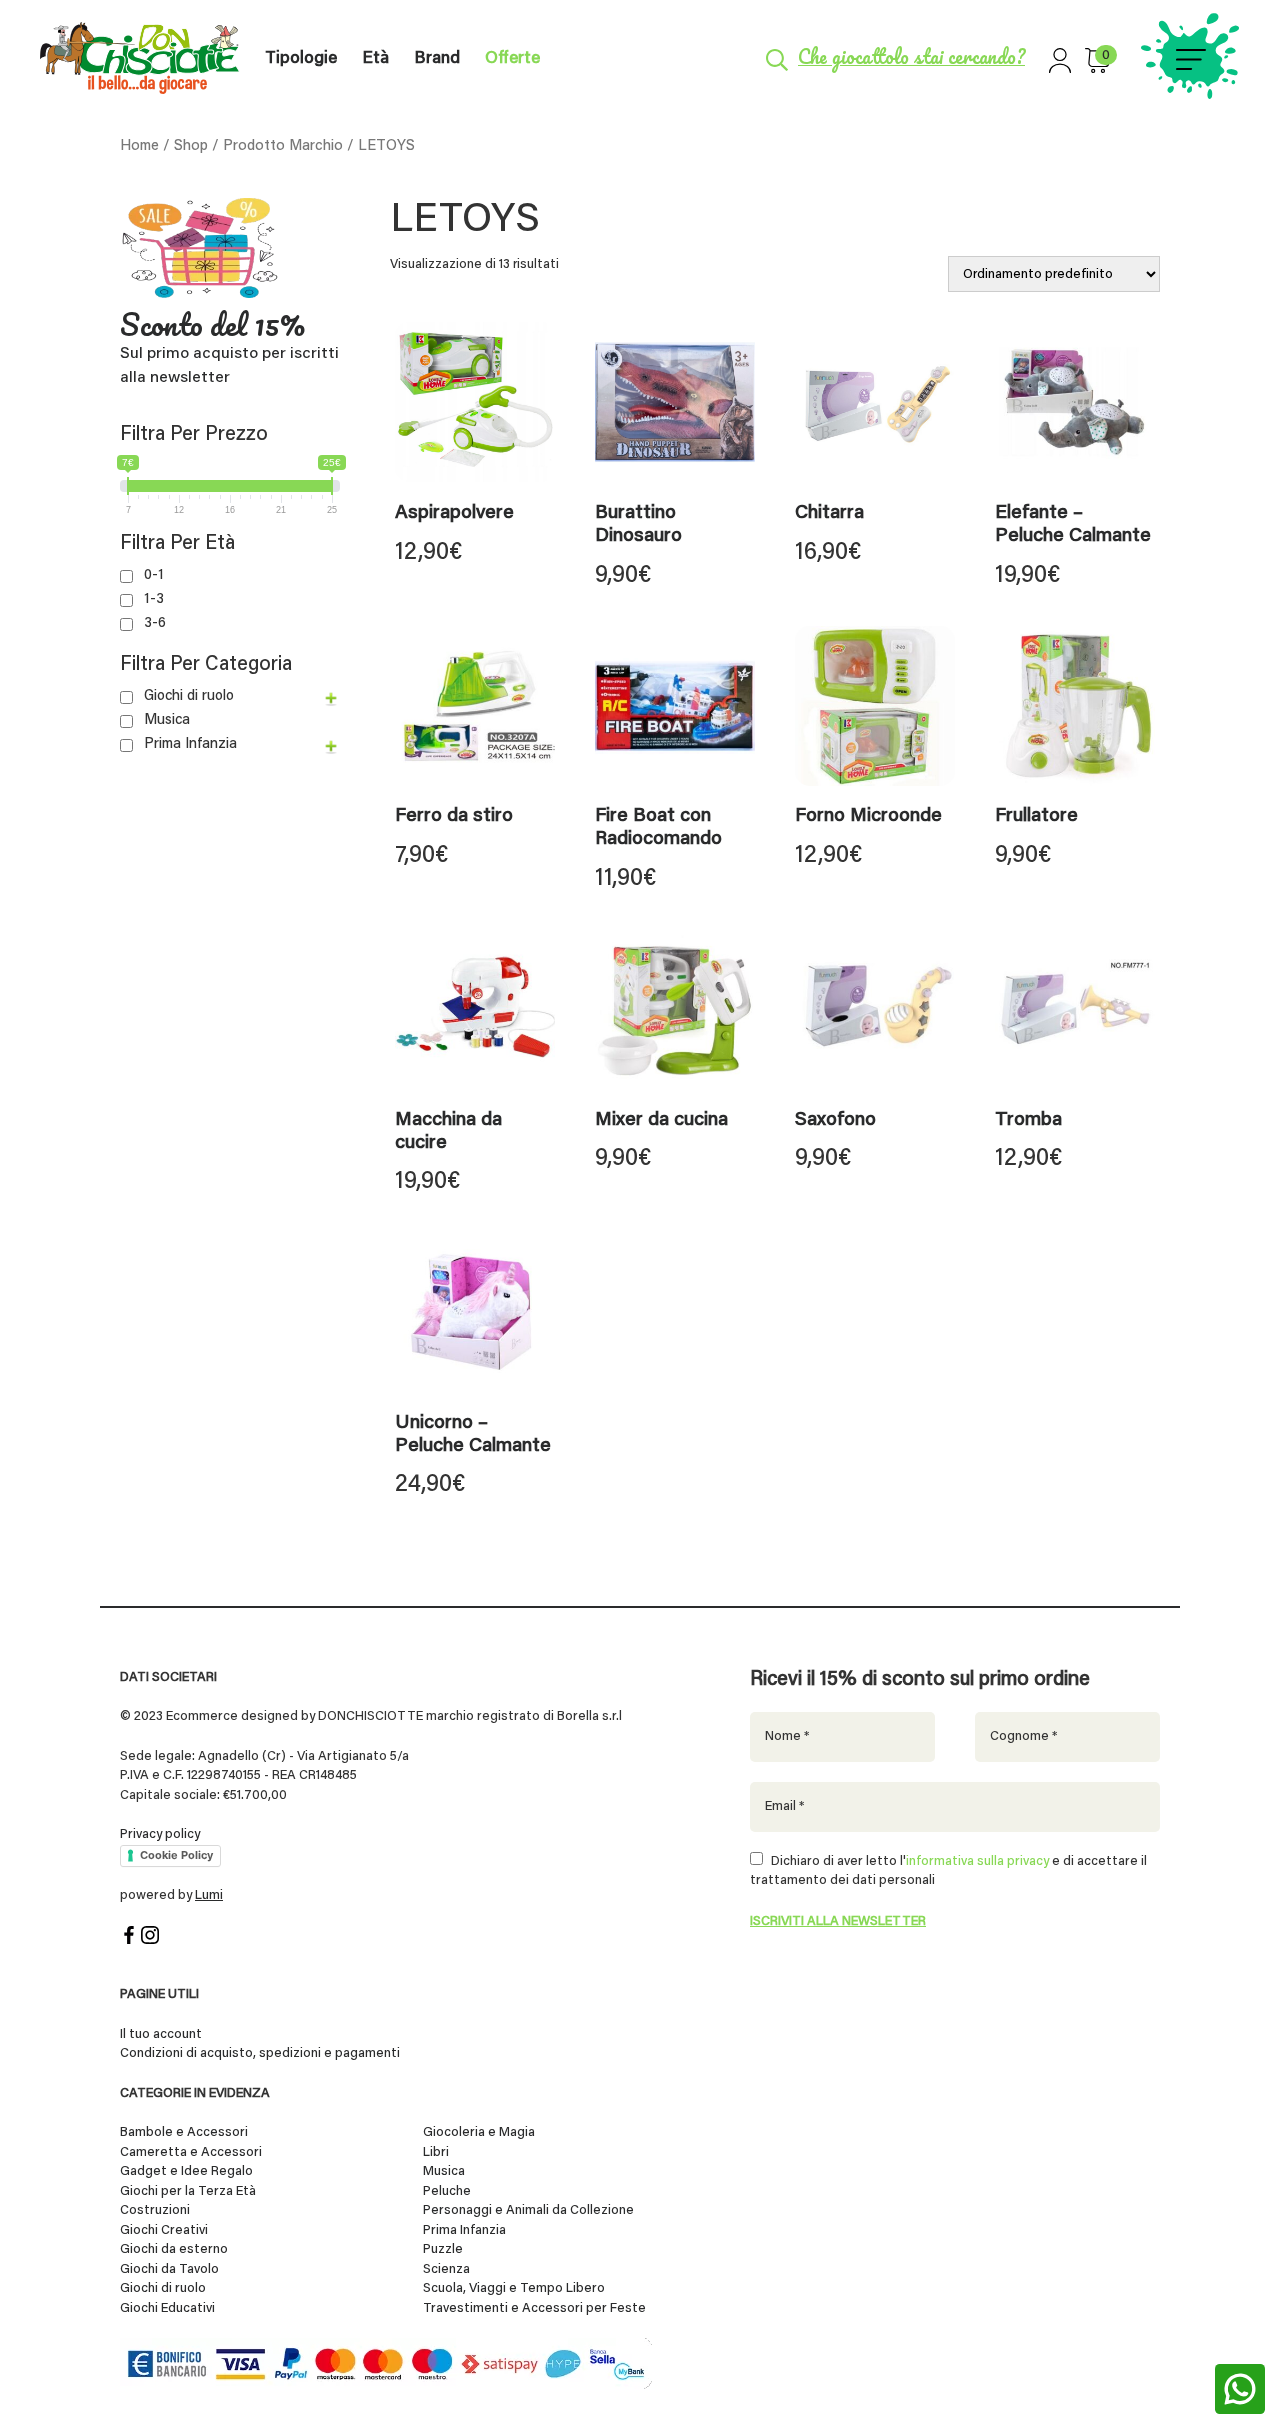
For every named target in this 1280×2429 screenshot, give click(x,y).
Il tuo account (161, 2034)
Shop (191, 146)
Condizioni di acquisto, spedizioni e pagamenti (260, 2053)
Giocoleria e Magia (479, 2132)
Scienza (446, 2269)
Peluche (447, 2191)
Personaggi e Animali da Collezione (528, 2210)
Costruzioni (155, 2210)
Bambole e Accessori (184, 2132)
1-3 (154, 599)
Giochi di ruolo (189, 696)
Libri (436, 2152)
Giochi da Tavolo (169, 2269)
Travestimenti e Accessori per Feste (534, 2308)
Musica (167, 720)
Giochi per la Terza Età (188, 2191)
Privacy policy (160, 1834)
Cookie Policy (176, 1855)
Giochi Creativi (164, 2230)
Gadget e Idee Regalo (186, 2171)
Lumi (209, 1895)
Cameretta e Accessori (191, 2152)
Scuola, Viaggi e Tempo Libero (514, 2288)
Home (139, 146)
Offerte (512, 59)
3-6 (155, 623)
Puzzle (443, 2249)
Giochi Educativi (167, 2308)
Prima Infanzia (190, 744)
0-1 (154, 575)
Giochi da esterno (174, 2249)
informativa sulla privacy (977, 1861)
